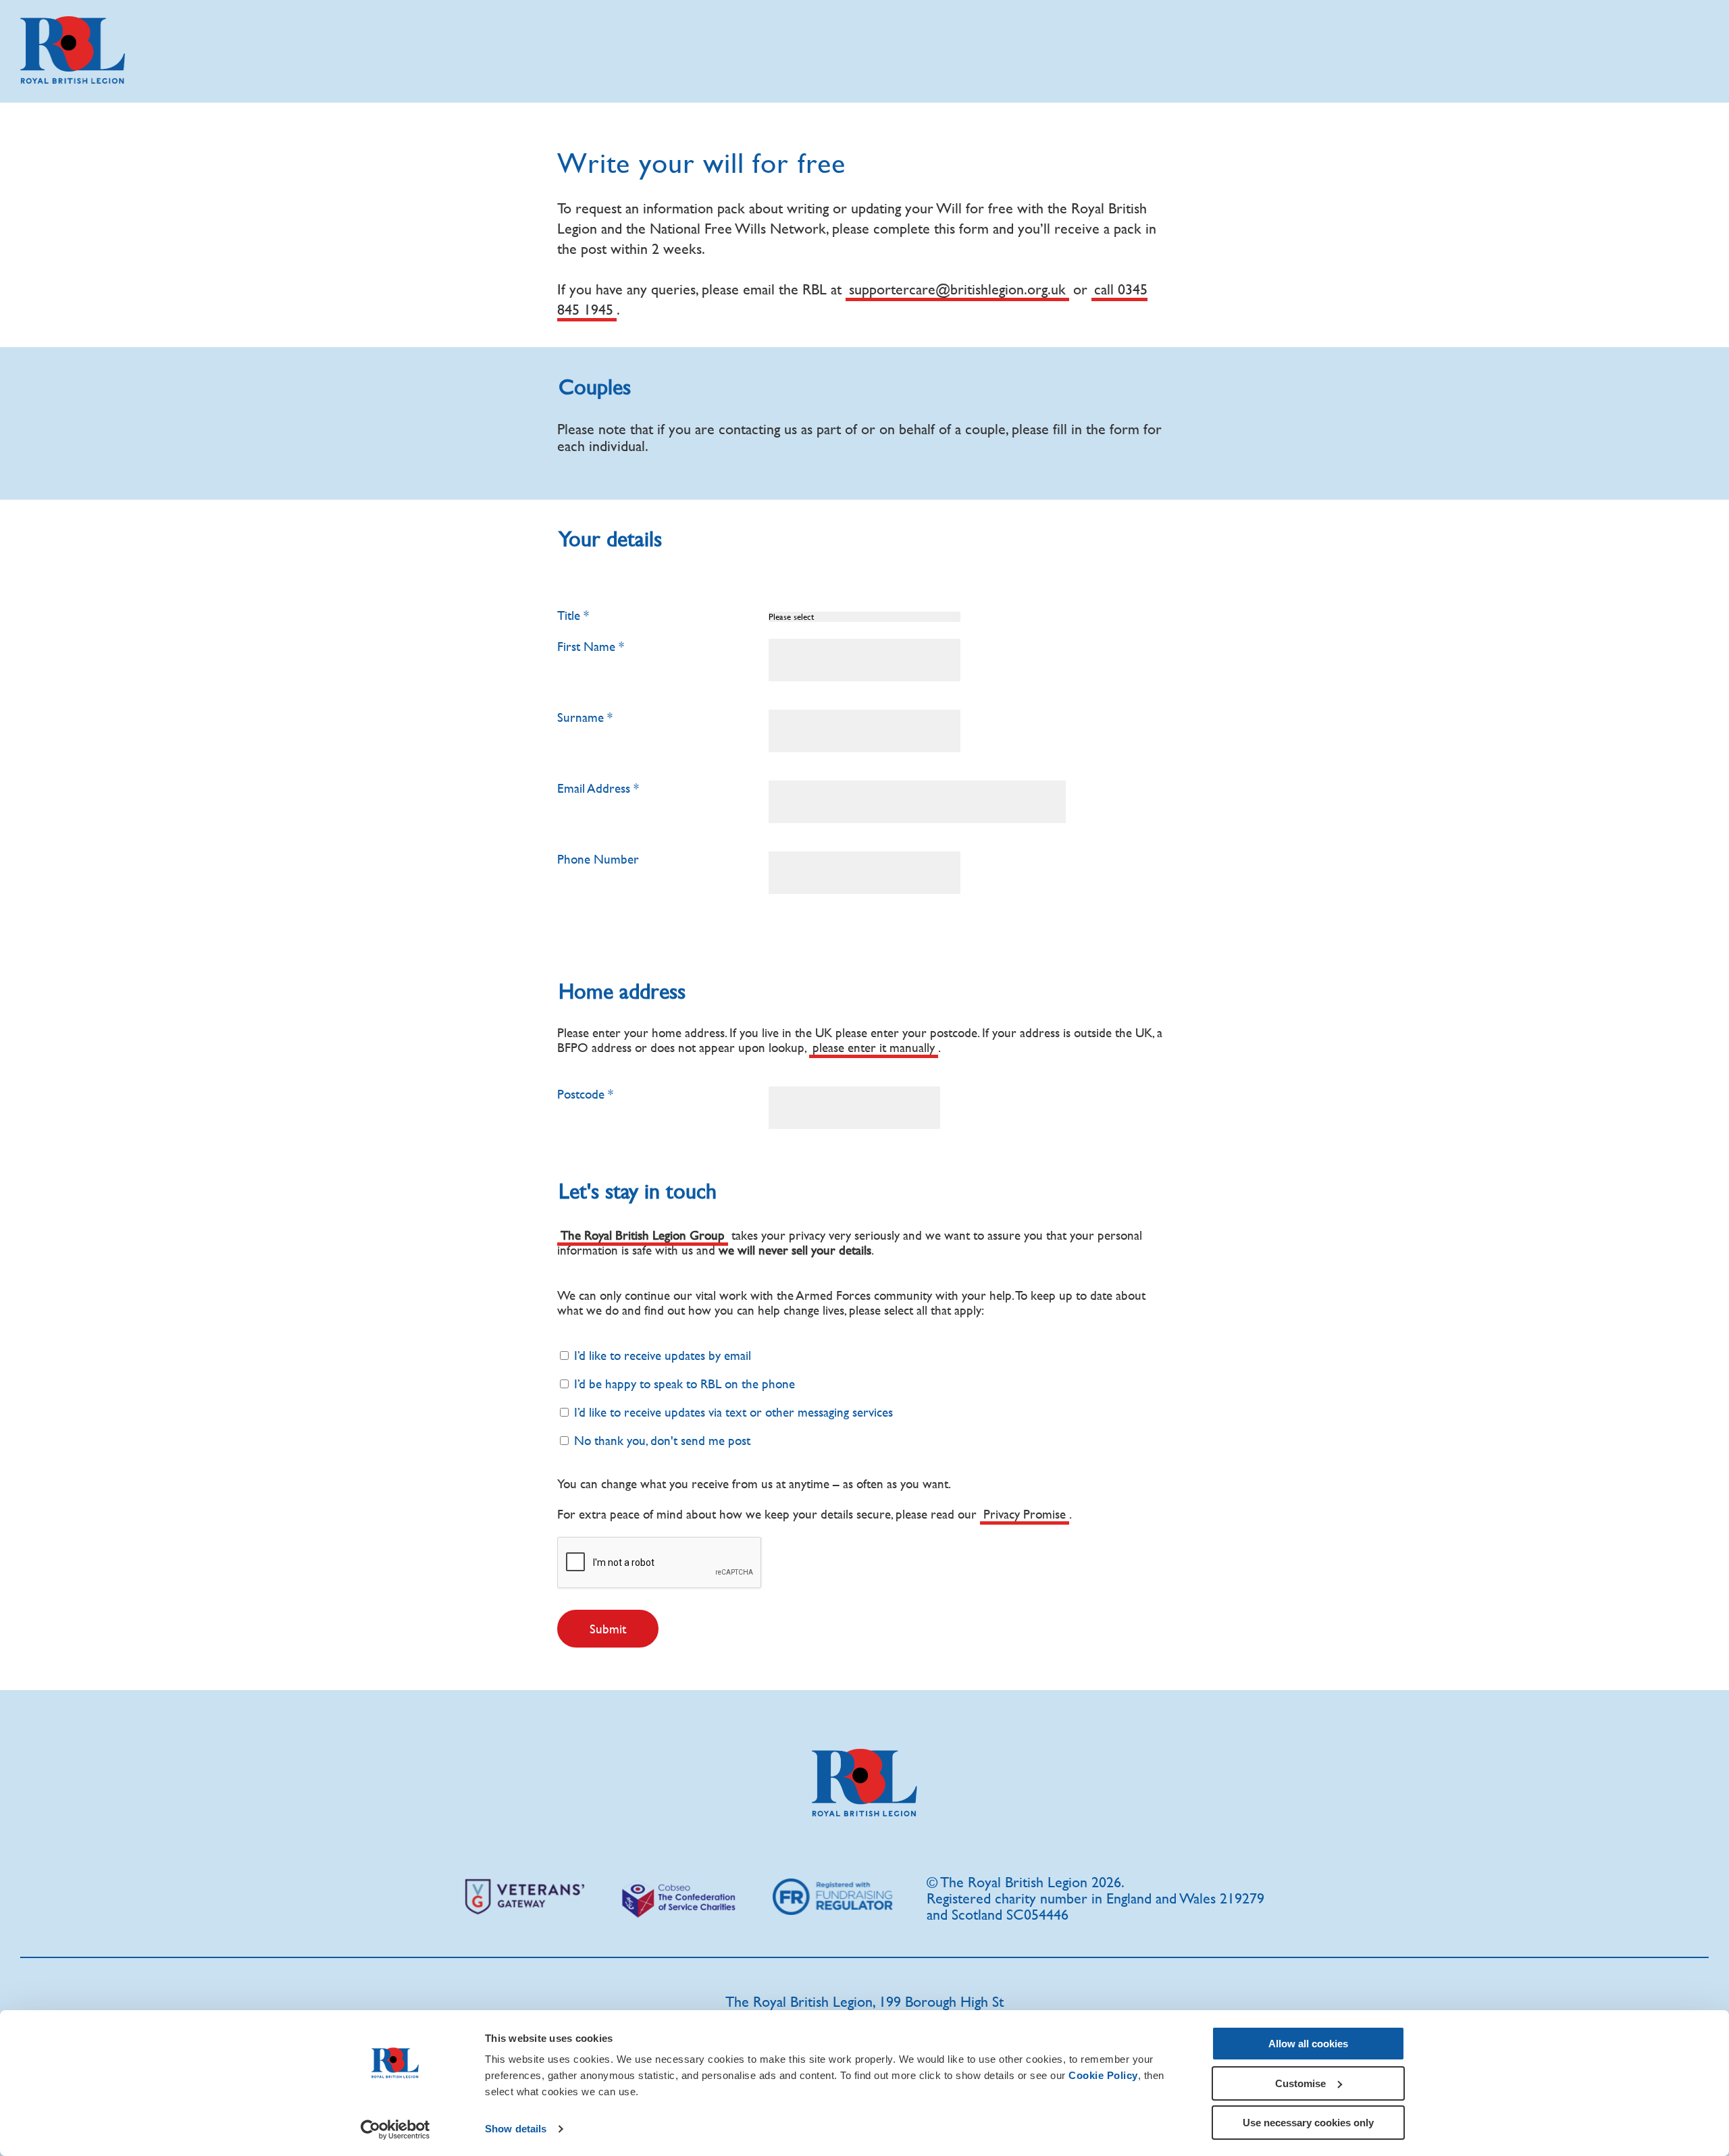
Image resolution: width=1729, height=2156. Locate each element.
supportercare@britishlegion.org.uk (957, 289)
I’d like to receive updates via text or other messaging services (732, 1412)
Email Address (594, 788)
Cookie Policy (1103, 2075)
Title (569, 615)
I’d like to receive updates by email (661, 1355)
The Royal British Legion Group (643, 1235)
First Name (586, 646)
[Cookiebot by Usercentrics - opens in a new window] (395, 2130)
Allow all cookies (1308, 2044)
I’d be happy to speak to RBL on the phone (683, 1384)
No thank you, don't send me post (661, 1440)
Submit (608, 1629)
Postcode (581, 1094)
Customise (1300, 2083)
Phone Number (598, 859)
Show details (516, 2129)
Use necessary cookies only (1308, 2123)
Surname (580, 717)
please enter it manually (874, 1047)
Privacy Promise (1025, 1514)
